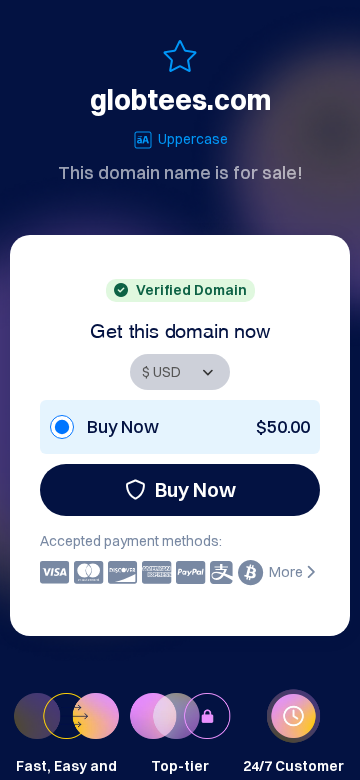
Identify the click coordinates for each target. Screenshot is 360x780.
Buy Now (195, 489)
